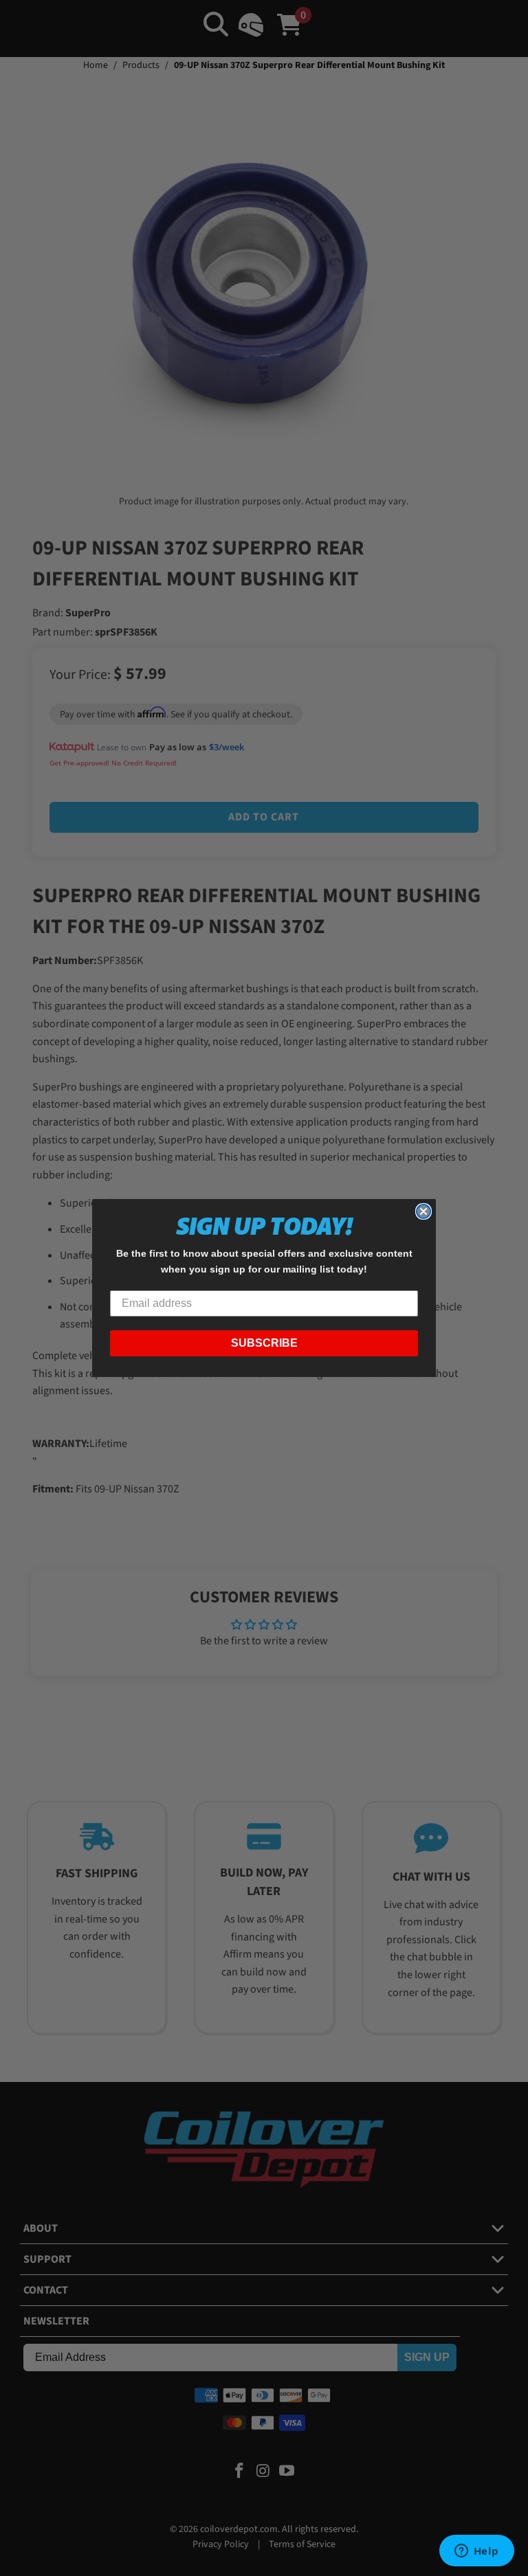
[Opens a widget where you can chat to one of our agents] (476, 2552)
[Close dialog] (423, 1211)
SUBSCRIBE (264, 1343)
